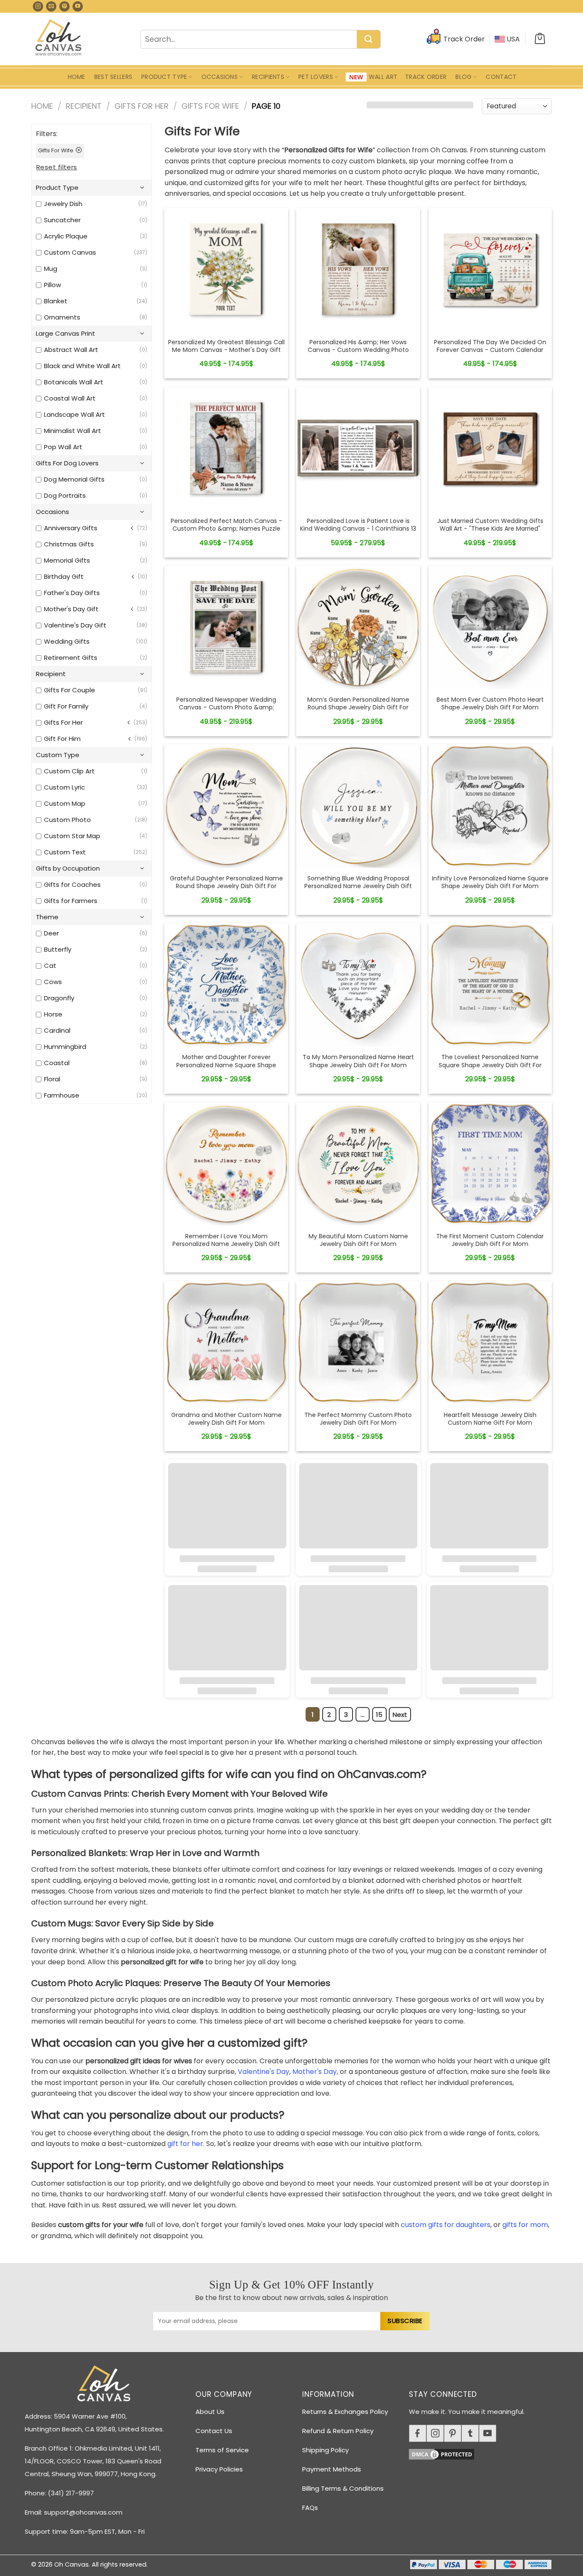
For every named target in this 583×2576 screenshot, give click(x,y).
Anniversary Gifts (71, 528)
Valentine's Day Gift (75, 625)
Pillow (52, 285)
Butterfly (58, 949)
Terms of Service (222, 2450)
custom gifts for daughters (446, 2225)
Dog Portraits (65, 495)
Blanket (56, 301)
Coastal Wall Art (70, 398)
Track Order (426, 77)
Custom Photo (67, 820)
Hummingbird (65, 1047)
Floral (52, 1079)
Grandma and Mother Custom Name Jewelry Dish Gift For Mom (226, 1419)
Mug (51, 269)
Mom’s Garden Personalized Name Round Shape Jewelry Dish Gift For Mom (358, 707)
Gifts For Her (141, 106)
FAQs (310, 2508)
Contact (501, 77)
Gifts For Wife (210, 106)
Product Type (164, 77)
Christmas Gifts (69, 544)
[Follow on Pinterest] (64, 6)
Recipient (84, 106)
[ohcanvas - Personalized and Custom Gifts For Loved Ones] (59, 39)
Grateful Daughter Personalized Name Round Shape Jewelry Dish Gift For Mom (226, 886)
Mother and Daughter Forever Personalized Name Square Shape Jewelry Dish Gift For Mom (226, 1065)
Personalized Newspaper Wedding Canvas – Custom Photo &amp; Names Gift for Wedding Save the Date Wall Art (226, 711)
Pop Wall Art (63, 447)
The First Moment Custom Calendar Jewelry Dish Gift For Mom (490, 1240)
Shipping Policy (325, 2450)
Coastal (57, 1063)
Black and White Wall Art (82, 366)
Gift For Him (62, 739)
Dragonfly (59, 998)
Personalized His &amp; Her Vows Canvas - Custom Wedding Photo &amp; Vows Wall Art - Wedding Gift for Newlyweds (358, 354)
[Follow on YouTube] (78, 6)
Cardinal (57, 1030)
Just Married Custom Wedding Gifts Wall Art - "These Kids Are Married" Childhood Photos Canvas (490, 529)
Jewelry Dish (63, 204)
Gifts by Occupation (68, 868)
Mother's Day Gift (71, 609)
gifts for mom (525, 2225)
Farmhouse (62, 1095)
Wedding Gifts (67, 641)
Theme (47, 917)
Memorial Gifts (67, 560)
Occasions (220, 77)
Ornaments (62, 317)
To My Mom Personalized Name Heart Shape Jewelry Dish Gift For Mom (358, 1061)
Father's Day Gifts (72, 593)
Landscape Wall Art (74, 414)
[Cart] (540, 39)
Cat (50, 966)
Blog (463, 77)
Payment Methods (332, 2469)
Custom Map (65, 803)
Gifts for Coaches (72, 884)
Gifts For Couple (70, 690)
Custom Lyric (64, 787)
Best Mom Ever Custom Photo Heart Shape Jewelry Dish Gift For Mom (490, 703)
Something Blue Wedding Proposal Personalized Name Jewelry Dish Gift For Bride (358, 886)
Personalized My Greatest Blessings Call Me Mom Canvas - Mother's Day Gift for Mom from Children (226, 350)
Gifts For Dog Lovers (67, 463)
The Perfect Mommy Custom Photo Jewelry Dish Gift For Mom (358, 1419)
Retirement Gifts (71, 658)
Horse (53, 1014)
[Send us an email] (51, 6)
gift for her (185, 2144)
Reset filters (57, 167)
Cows (53, 982)
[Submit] (369, 40)
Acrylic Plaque (66, 236)
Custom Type (58, 755)
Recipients (268, 77)
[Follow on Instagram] (38, 6)
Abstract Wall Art (71, 350)
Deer (51, 933)
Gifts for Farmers (71, 901)
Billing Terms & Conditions (343, 2488)
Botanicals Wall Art (74, 382)
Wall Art (383, 77)
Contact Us (214, 2431)
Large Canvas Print (66, 333)
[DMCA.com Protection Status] (484, 2453)
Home (77, 77)
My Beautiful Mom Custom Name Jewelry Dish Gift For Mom (358, 1240)
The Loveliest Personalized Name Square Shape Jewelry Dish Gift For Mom (490, 1065)
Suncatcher (62, 220)
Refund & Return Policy (338, 2431)
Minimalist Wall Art (73, 431)
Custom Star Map (72, 836)
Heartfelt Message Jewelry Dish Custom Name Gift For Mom (490, 1419)
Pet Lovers (316, 77)
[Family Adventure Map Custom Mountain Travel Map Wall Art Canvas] (226, 270)
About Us (210, 2412)
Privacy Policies (219, 2469)
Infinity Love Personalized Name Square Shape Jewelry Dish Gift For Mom (490, 882)
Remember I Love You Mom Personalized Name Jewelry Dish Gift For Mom (226, 1244)
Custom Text (65, 852)
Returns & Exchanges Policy (345, 2412)
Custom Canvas (70, 252)
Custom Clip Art (69, 771)
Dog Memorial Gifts (74, 479)
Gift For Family (66, 706)
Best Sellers (113, 77)
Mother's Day (315, 2072)
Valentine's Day (264, 2072)
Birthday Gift (64, 576)
